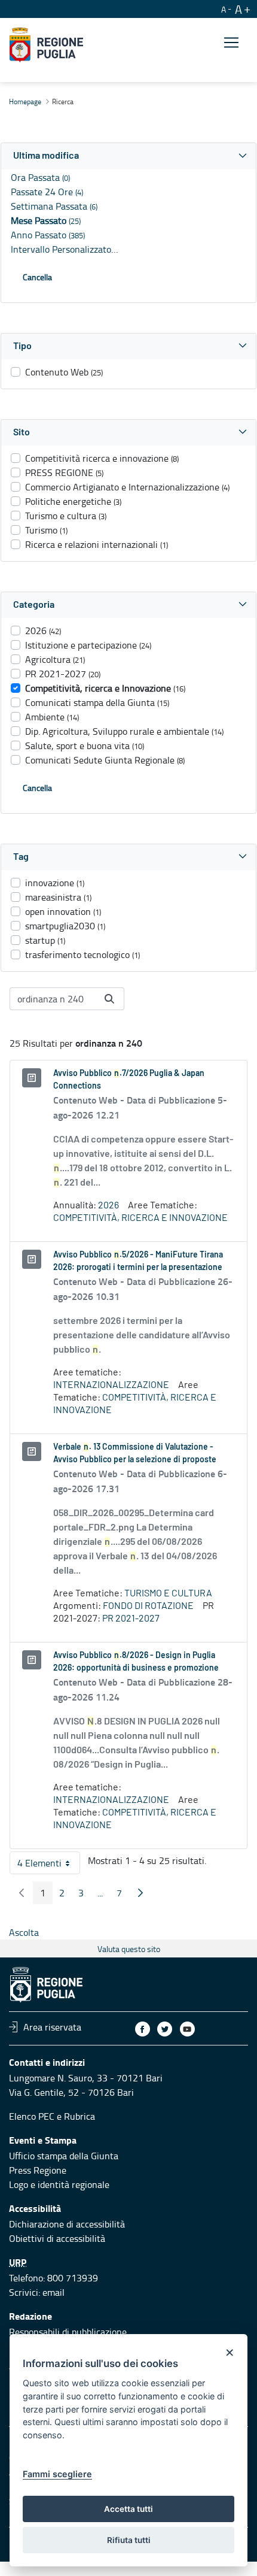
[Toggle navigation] (231, 43)
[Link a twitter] (165, 2029)
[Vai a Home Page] (46, 45)
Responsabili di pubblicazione (68, 2332)
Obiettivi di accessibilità (57, 2238)
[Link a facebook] (143, 2029)
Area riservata (52, 2027)
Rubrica (79, 2116)
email (53, 2292)
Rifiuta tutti (129, 2540)
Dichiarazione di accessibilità (67, 2224)
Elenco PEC (32, 2116)
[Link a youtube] (187, 2029)
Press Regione (38, 2170)
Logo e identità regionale (59, 2184)
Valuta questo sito (129, 1949)
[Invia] (109, 999)
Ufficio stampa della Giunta (64, 2156)
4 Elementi (49, 1865)
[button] (128, 156)
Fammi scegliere (57, 2474)
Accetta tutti (128, 2509)
